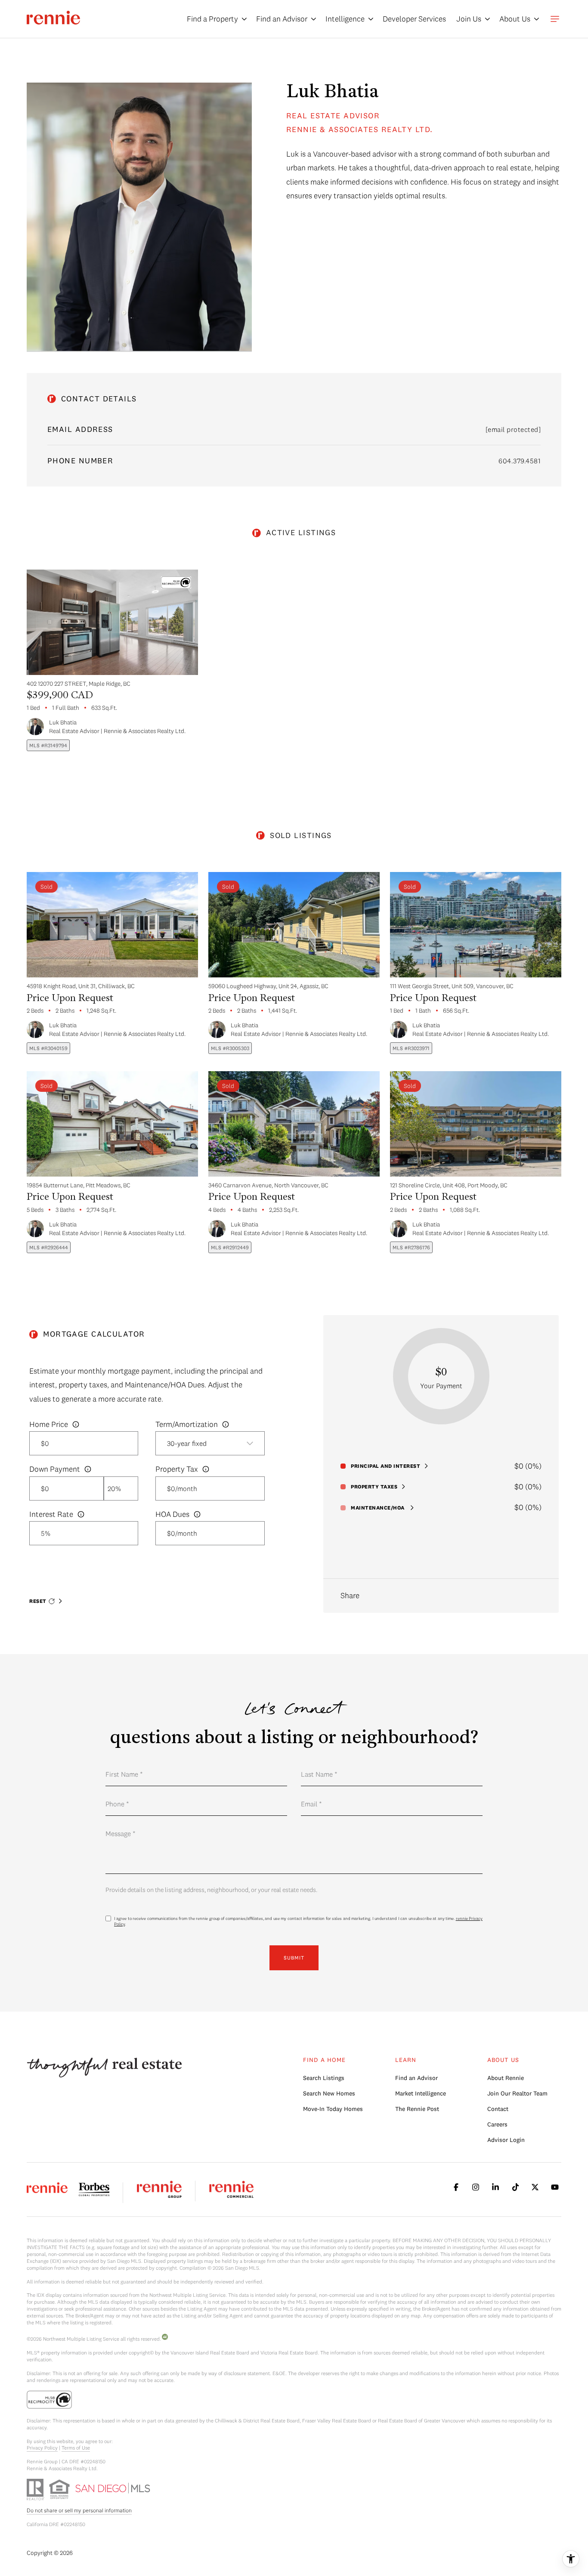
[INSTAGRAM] (476, 2187)
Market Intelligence (421, 2093)
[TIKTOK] (515, 2187)
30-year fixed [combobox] (187, 1443)
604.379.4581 (520, 461)
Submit (294, 1958)
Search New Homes (329, 2093)
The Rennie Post (417, 2109)
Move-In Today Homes (333, 2109)
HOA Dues (172, 1514)
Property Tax (177, 1469)
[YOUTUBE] (555, 2187)
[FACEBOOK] (456, 2187)
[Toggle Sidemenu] (555, 19)
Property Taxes (374, 1487)
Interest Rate (51, 1514)
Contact (498, 2109)
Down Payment (55, 1469)
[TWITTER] (535, 2187)
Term (187, 1424)
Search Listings (324, 2078)
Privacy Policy (42, 2448)
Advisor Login (506, 2140)
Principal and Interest (385, 1466)
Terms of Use (76, 2448)
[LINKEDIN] (495, 2187)
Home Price (49, 1424)
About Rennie (506, 2078)
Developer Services (414, 19)
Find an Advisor (416, 2078)
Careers (497, 2124)
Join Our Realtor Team (517, 2093)
